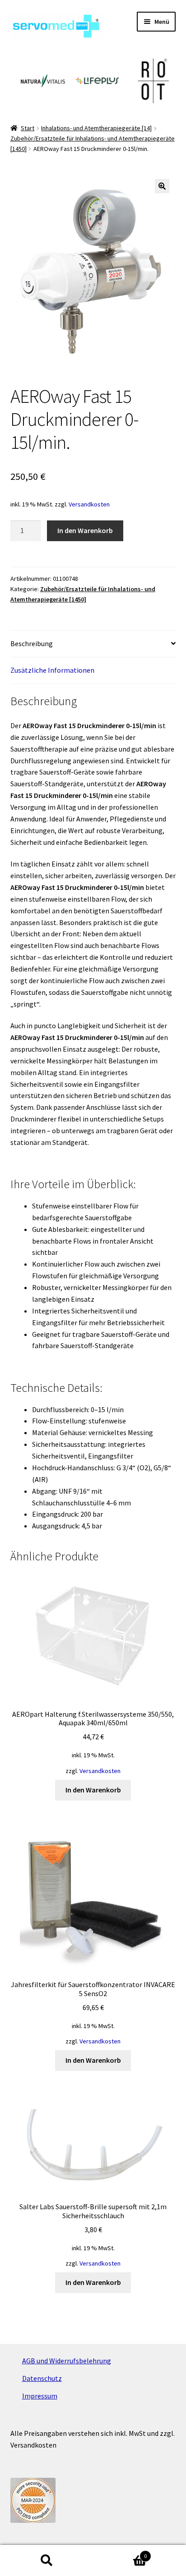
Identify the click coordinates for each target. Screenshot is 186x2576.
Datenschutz (42, 2378)
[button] (162, 186)
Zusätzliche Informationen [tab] (52, 670)
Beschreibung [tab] (32, 643)
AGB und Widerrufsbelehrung (67, 2361)
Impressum (40, 2396)
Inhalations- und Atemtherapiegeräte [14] (96, 128)
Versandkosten (89, 504)
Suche (46, 2561)
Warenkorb (120, 2553)
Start (28, 128)
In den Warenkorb (85, 530)
